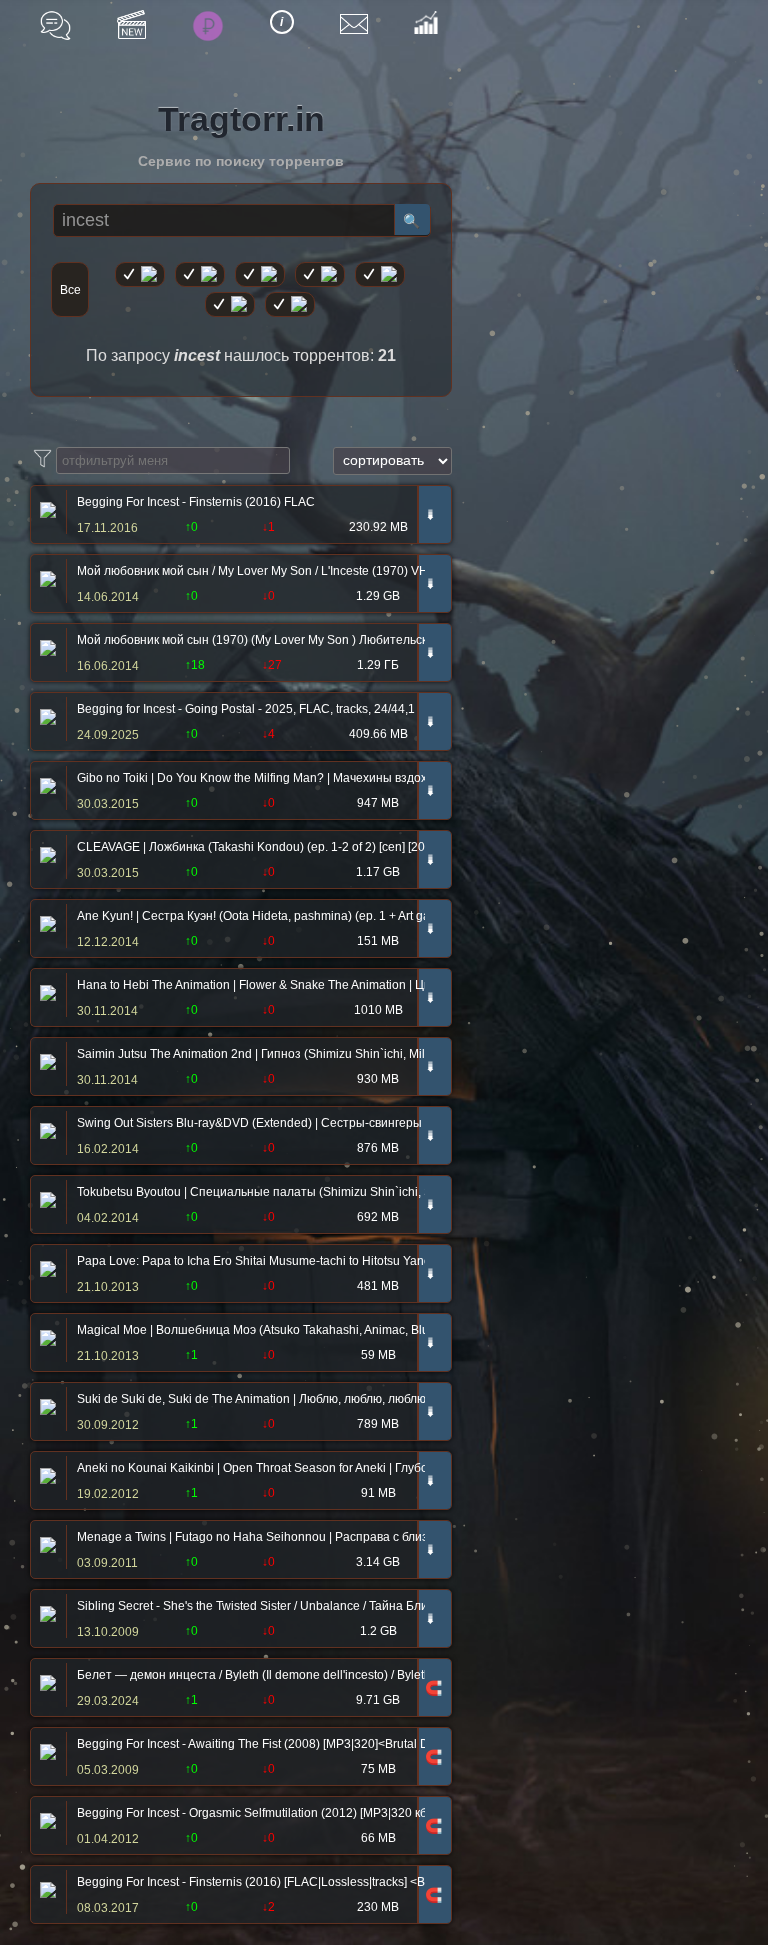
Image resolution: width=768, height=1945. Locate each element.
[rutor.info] (140, 274)
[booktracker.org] (380, 274)
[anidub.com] (260, 274)
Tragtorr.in (241, 119)
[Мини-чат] (55, 25)
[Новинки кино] (131, 24)
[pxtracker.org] (290, 304)
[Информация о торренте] (45, 512)
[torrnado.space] (230, 304)
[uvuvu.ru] (320, 274)
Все (70, 290)
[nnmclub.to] (200, 274)
